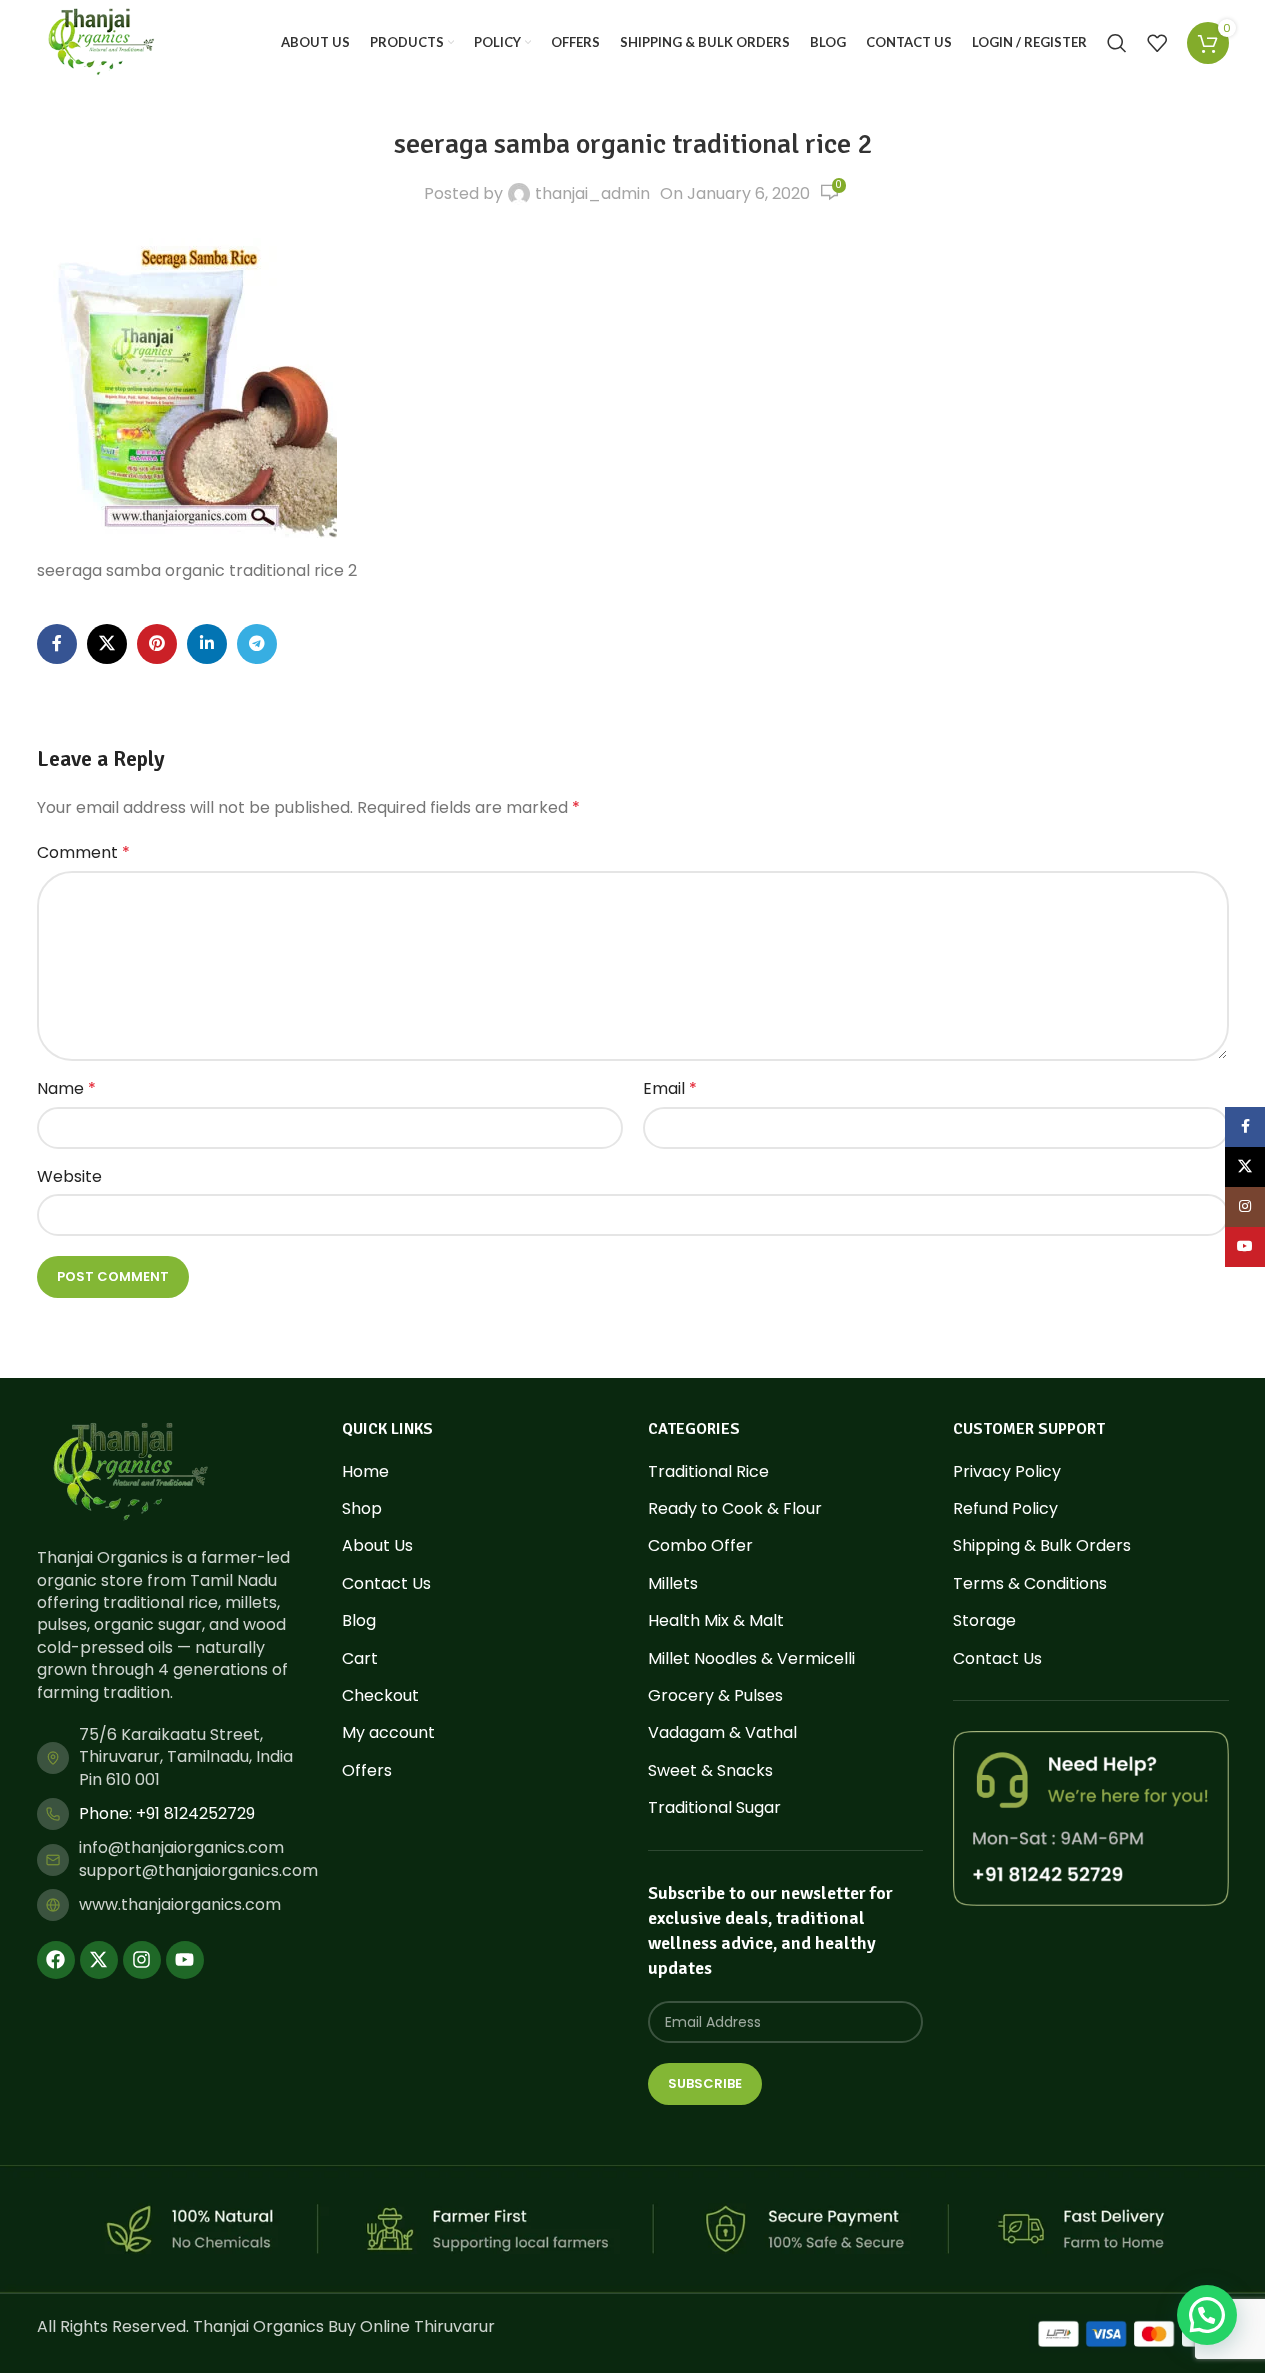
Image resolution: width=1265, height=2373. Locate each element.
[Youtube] (185, 1960)
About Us (377, 1546)
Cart (360, 1659)
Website (69, 1176)
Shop (362, 1509)
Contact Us (386, 1584)
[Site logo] (100, 41)
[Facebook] (56, 1960)
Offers (367, 1771)
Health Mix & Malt (716, 1621)
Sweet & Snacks (710, 1771)
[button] (1207, 2315)
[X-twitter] (99, 1960)
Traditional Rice (708, 1472)
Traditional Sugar (714, 1808)
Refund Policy (1005, 1509)
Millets (673, 1584)
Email (670, 1088)
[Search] (1117, 43)
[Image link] (129, 1471)
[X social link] (107, 644)
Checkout (380, 1696)
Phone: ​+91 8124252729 (167, 1813)
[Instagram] (142, 1960)
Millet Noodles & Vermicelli (751, 1659)
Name (66, 1088)
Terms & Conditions (1030, 1584)
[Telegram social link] (257, 644)
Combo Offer (700, 1546)
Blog (359, 1621)
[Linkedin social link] (207, 644)
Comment (83, 852)
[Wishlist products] (1157, 43)
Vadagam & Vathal (722, 1733)
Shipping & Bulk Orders (1042, 1546)
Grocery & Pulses (715, 1696)
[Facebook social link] (57, 644)
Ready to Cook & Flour (735, 1509)
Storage (984, 1621)
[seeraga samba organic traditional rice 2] (187, 387)
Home (365, 1472)
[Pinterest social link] (157, 644)
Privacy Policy (1007, 1472)
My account (388, 1733)
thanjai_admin (592, 193)
